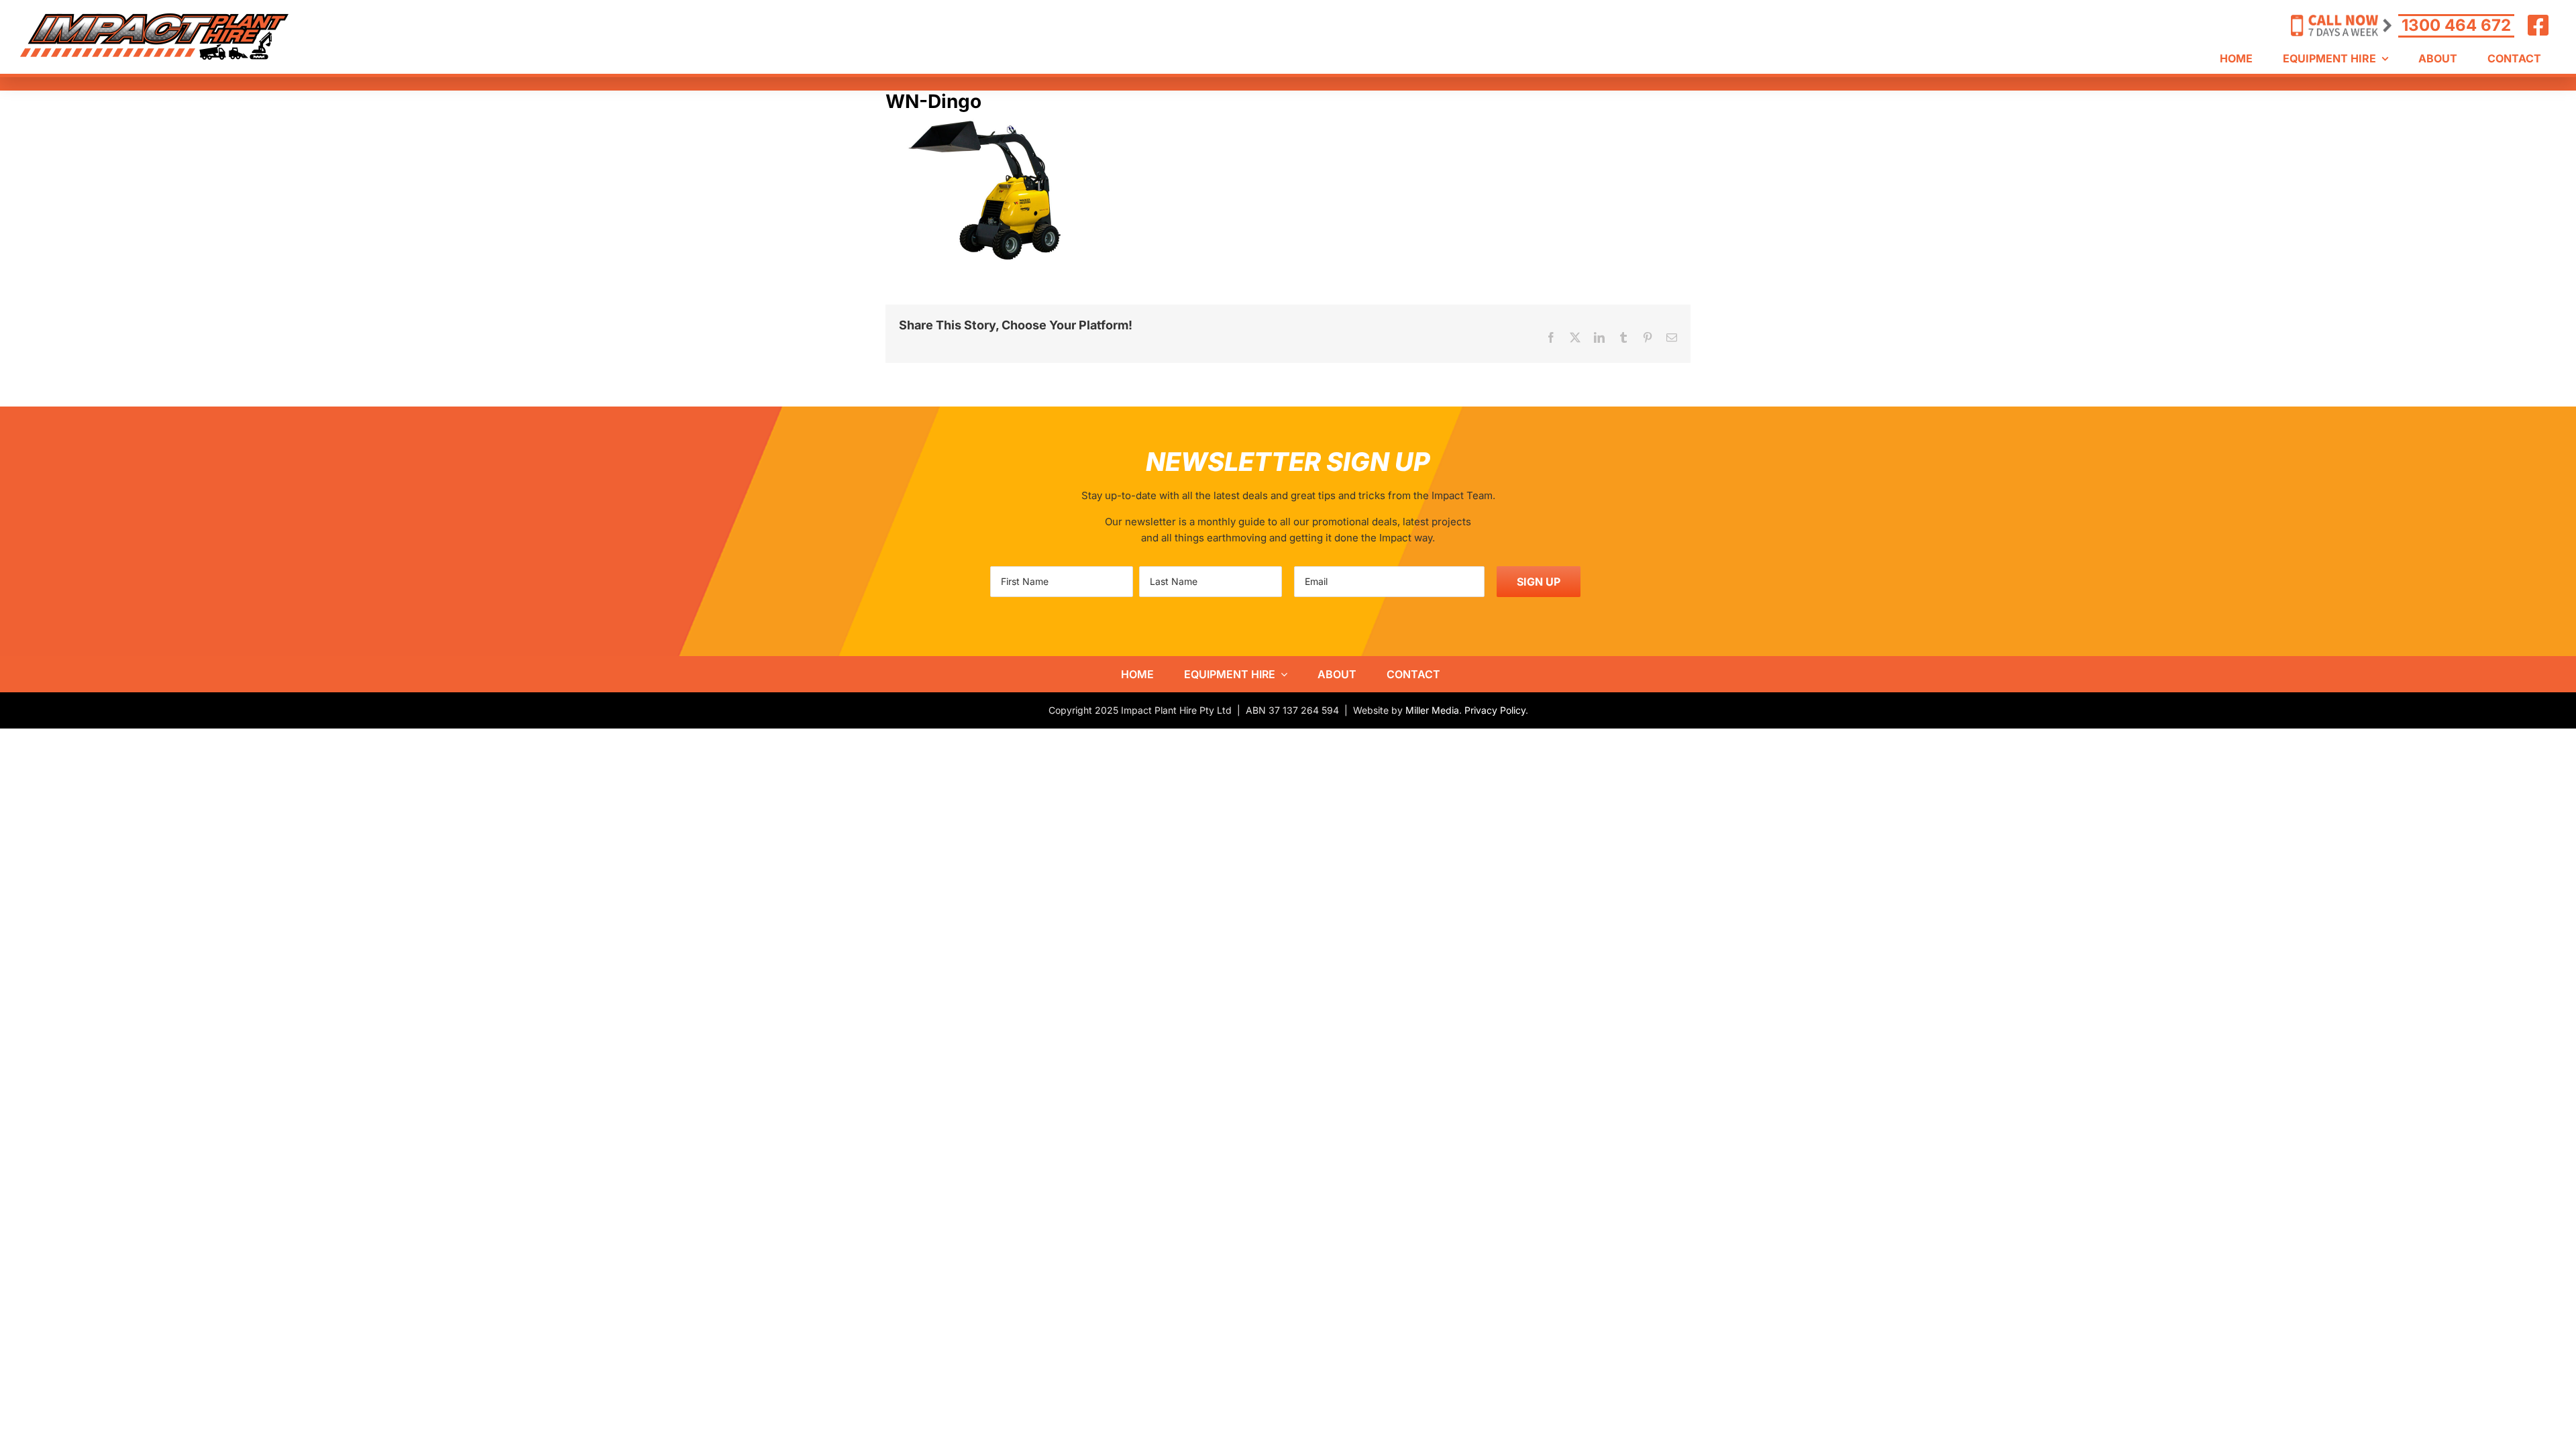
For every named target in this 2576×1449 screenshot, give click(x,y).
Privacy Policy (1495, 710)
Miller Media (1432, 710)
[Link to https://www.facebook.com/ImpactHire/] (2538, 25)
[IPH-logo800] (154, 18)
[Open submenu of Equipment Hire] (1281, 674)
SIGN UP (1539, 582)
